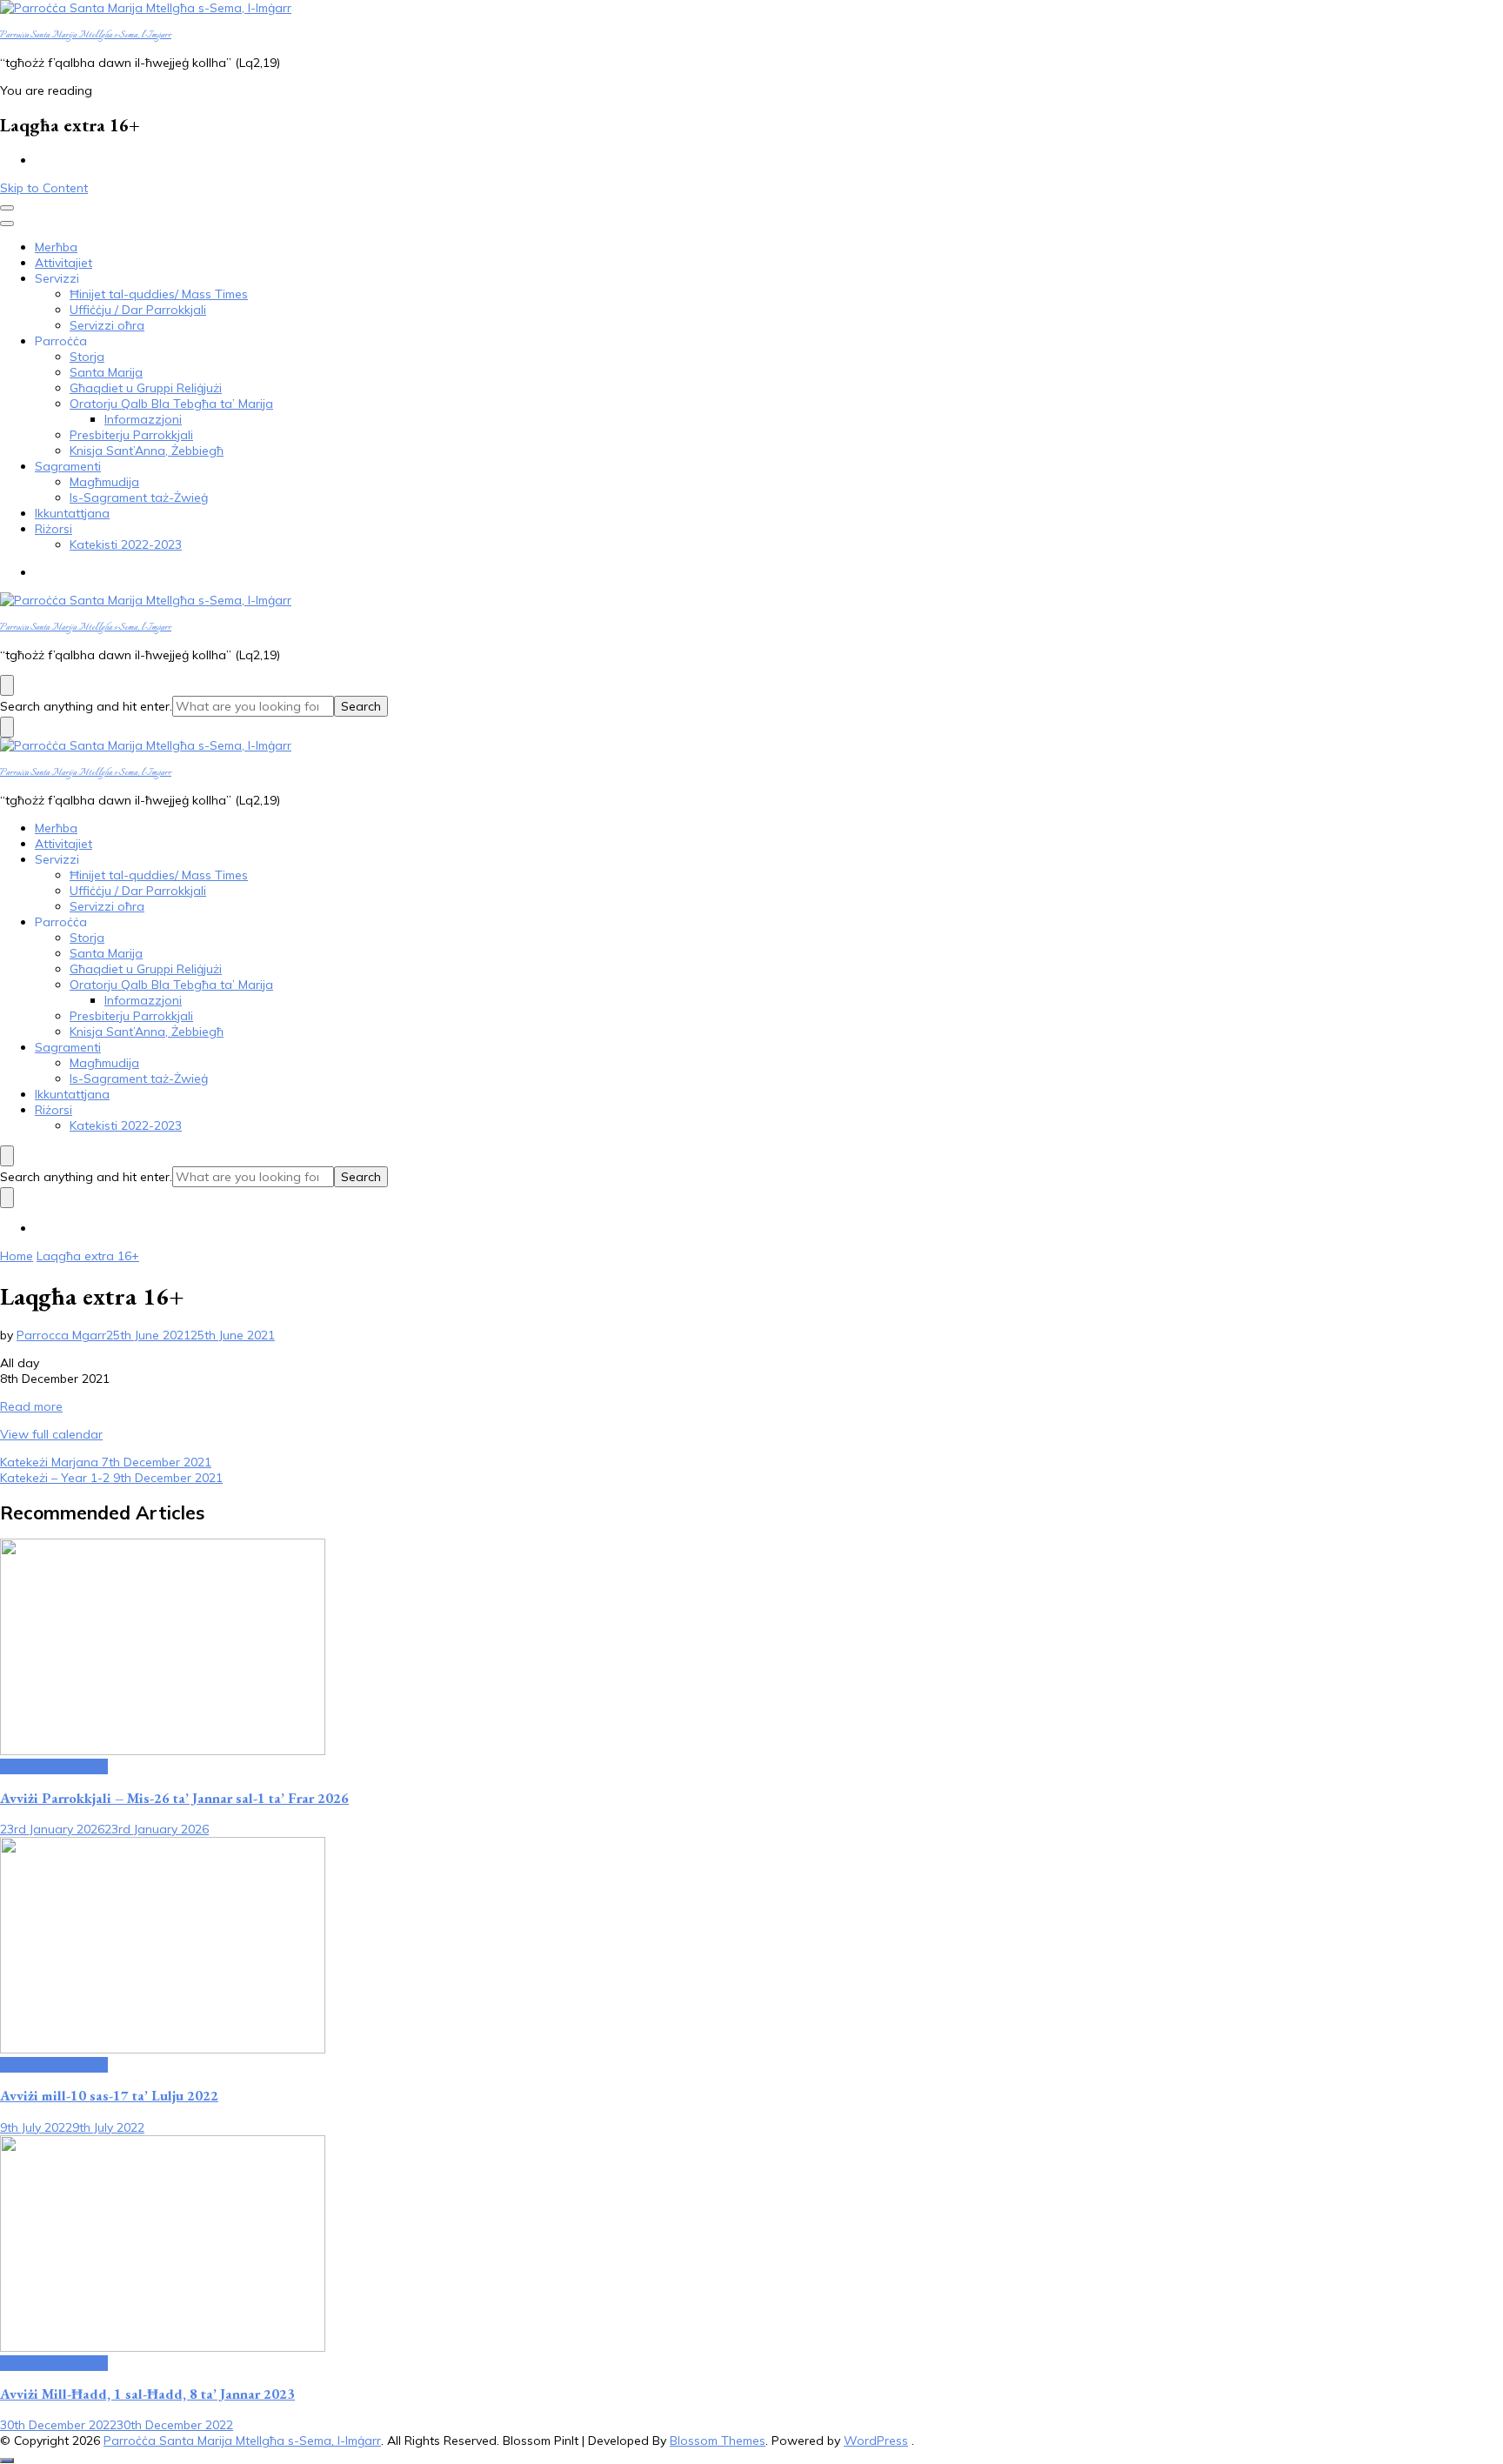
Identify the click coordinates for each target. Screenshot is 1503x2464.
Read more (31, 1406)
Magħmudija (104, 482)
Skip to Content (44, 188)
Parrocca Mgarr (61, 1335)
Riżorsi (53, 529)
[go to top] (7, 2461)
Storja (87, 357)
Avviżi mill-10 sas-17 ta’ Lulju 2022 (109, 2096)
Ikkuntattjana (72, 513)
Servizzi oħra (107, 325)
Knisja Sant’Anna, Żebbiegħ (147, 451)
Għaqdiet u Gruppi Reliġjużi (146, 388)
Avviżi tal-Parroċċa (54, 1766)
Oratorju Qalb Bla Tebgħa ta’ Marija (171, 404)
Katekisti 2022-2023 (126, 544)
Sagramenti (68, 466)
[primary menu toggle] (7, 208)
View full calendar (51, 1434)
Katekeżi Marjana (106, 1462)
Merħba (56, 247)
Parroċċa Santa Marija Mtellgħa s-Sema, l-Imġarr (86, 35)
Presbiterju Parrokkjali (131, 435)
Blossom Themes (718, 2441)
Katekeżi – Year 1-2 (111, 1478)
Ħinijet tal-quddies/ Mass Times (159, 294)
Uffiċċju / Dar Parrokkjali (138, 310)
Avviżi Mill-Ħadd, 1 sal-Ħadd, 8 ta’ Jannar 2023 (147, 2394)
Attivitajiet (63, 263)
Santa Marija (106, 372)
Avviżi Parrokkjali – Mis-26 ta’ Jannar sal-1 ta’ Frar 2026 (174, 1798)
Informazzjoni (143, 419)
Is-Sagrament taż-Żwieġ (139, 497)
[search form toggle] (7, 685)
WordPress (876, 2441)
